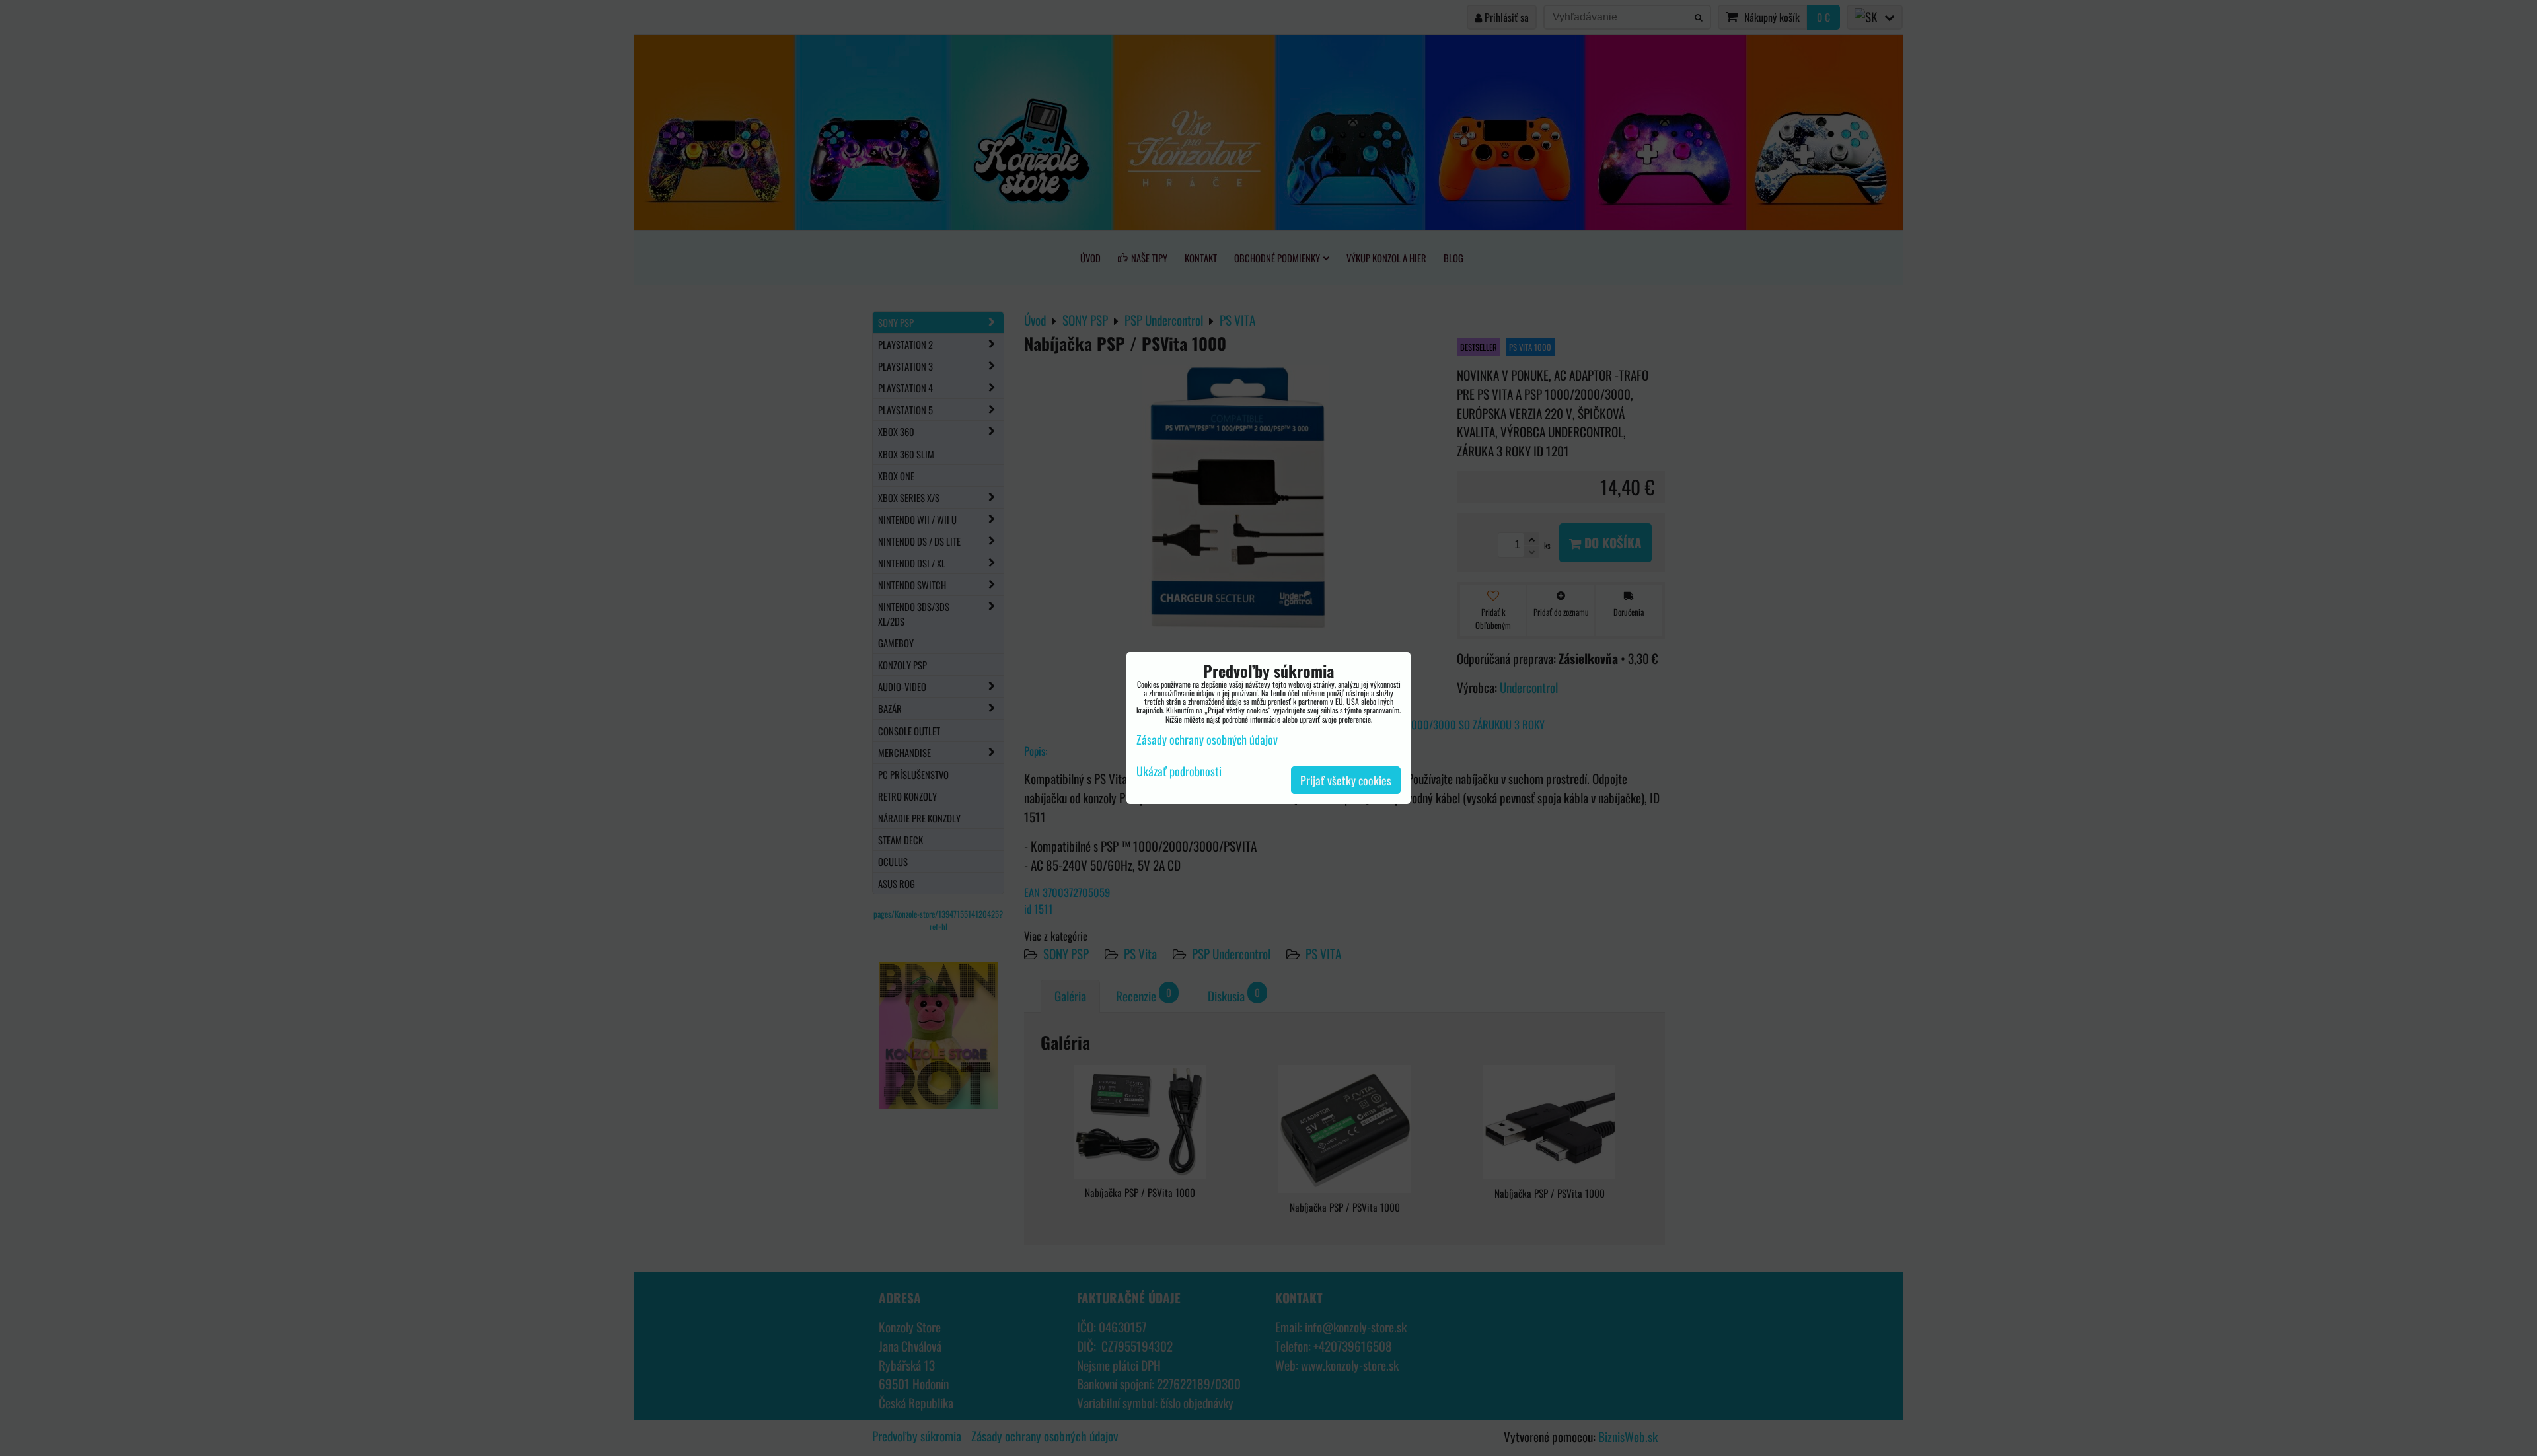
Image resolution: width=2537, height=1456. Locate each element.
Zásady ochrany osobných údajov (1207, 739)
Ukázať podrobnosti (1179, 772)
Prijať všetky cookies (1346, 780)
